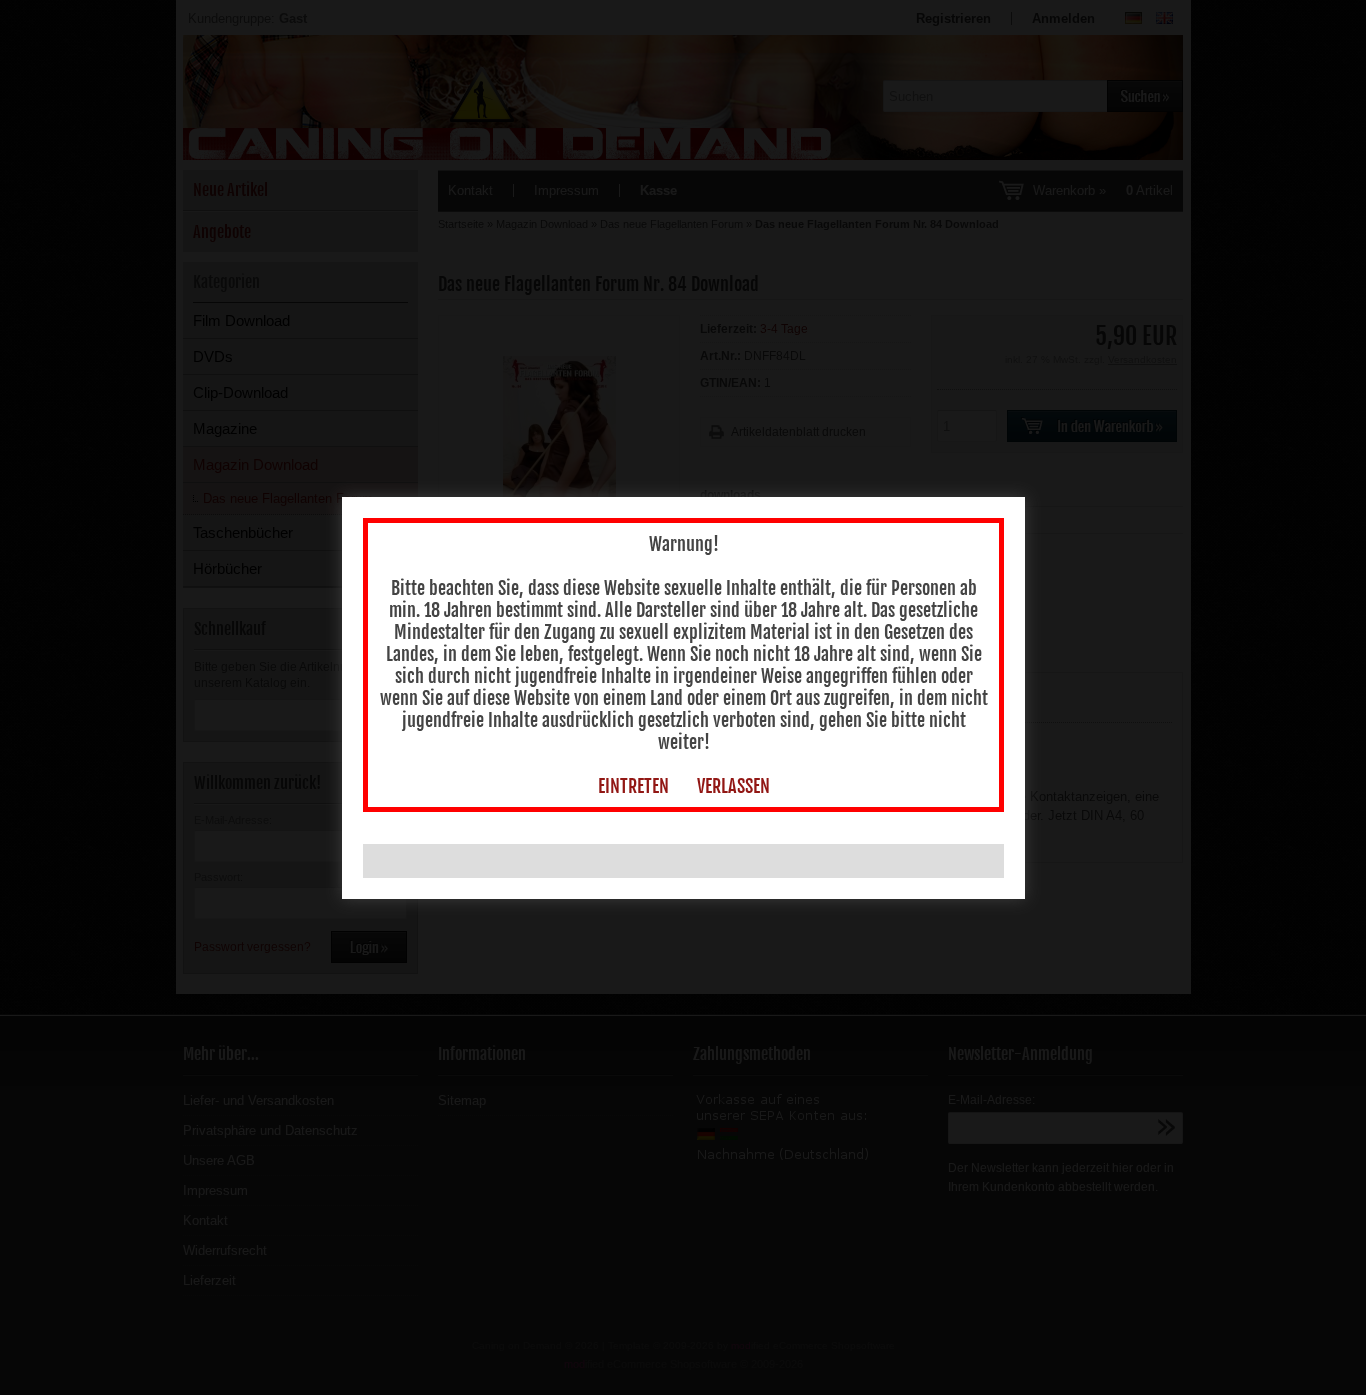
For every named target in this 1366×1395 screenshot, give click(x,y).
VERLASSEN (733, 786)
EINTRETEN (633, 786)
